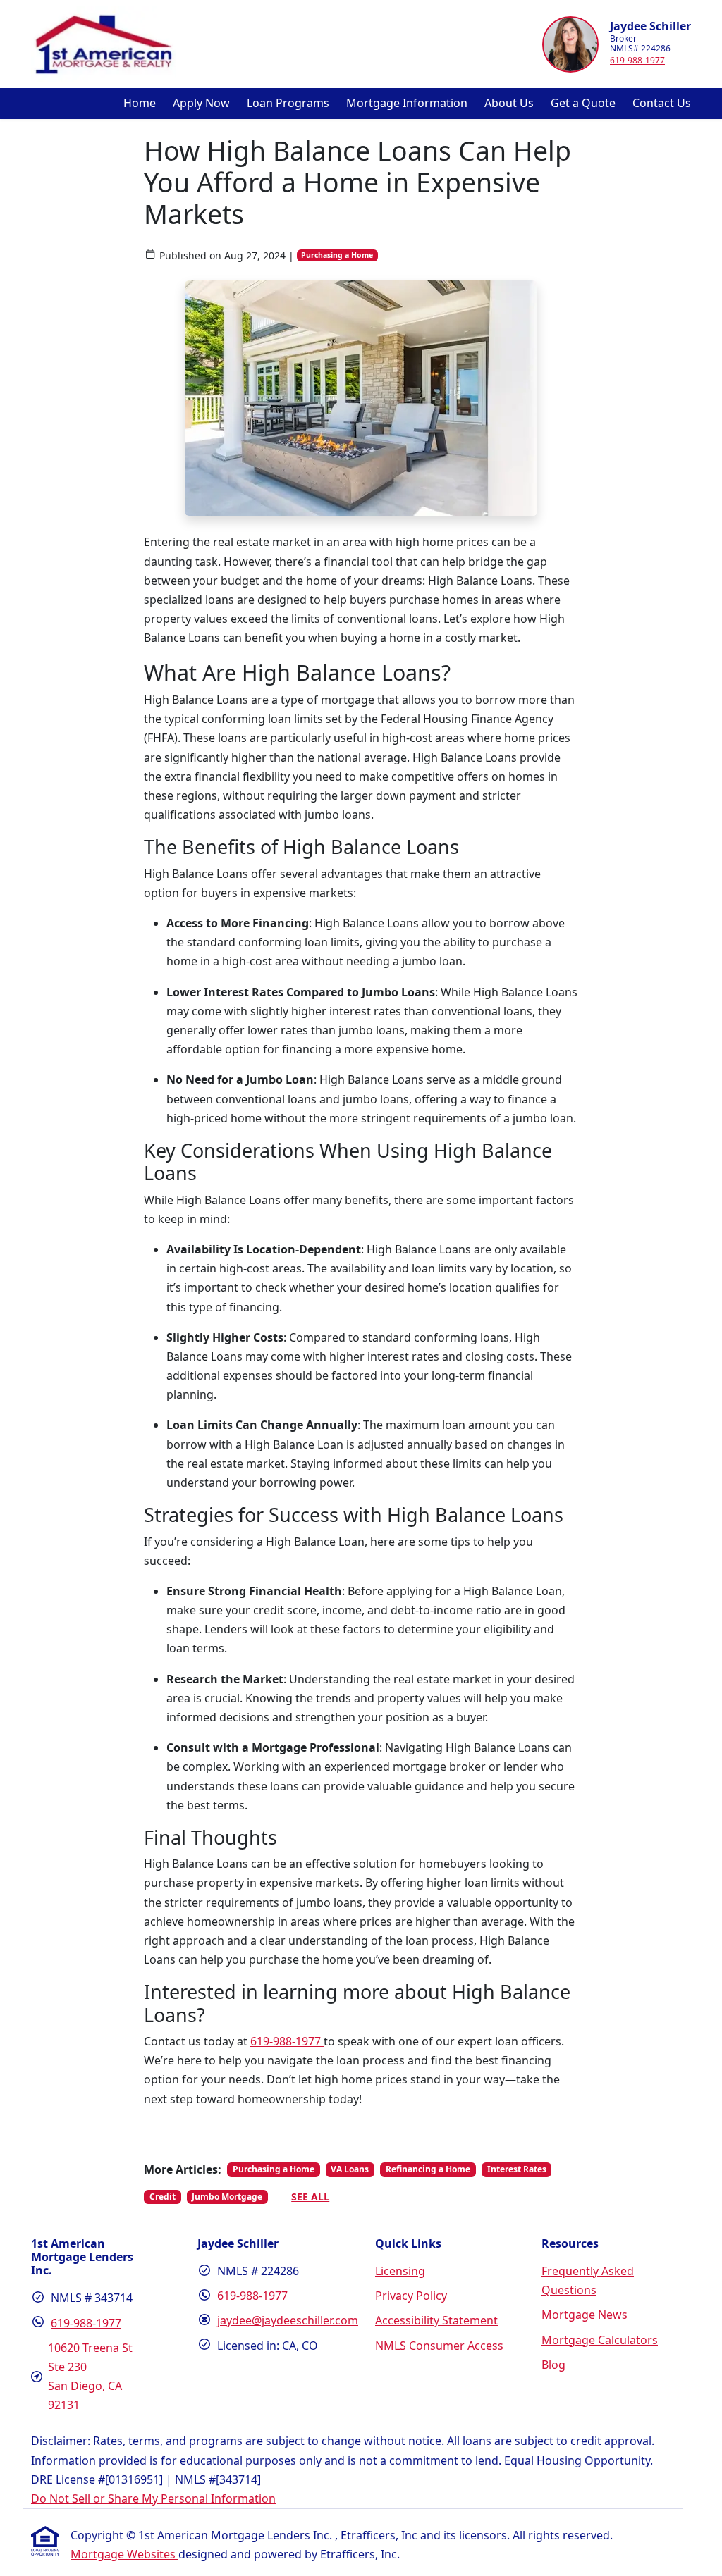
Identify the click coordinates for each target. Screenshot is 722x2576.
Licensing (400, 2271)
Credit (163, 2197)
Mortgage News (585, 2315)
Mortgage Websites (124, 2554)
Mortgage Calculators (600, 2340)
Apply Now (201, 103)
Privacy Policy (411, 2296)
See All (310, 2197)
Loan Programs (288, 103)
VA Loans (350, 2169)
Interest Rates (517, 2169)
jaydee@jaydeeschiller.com (288, 2320)
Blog (553, 2365)
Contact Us (662, 103)
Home (140, 103)
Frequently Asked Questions (588, 2280)
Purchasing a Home (337, 255)
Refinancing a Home (428, 2169)
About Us (509, 103)
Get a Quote (583, 103)
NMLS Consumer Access (439, 2346)
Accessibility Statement (436, 2320)
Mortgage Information (407, 103)
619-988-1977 (637, 60)
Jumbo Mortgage (227, 2197)
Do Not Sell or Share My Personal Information (153, 2498)
